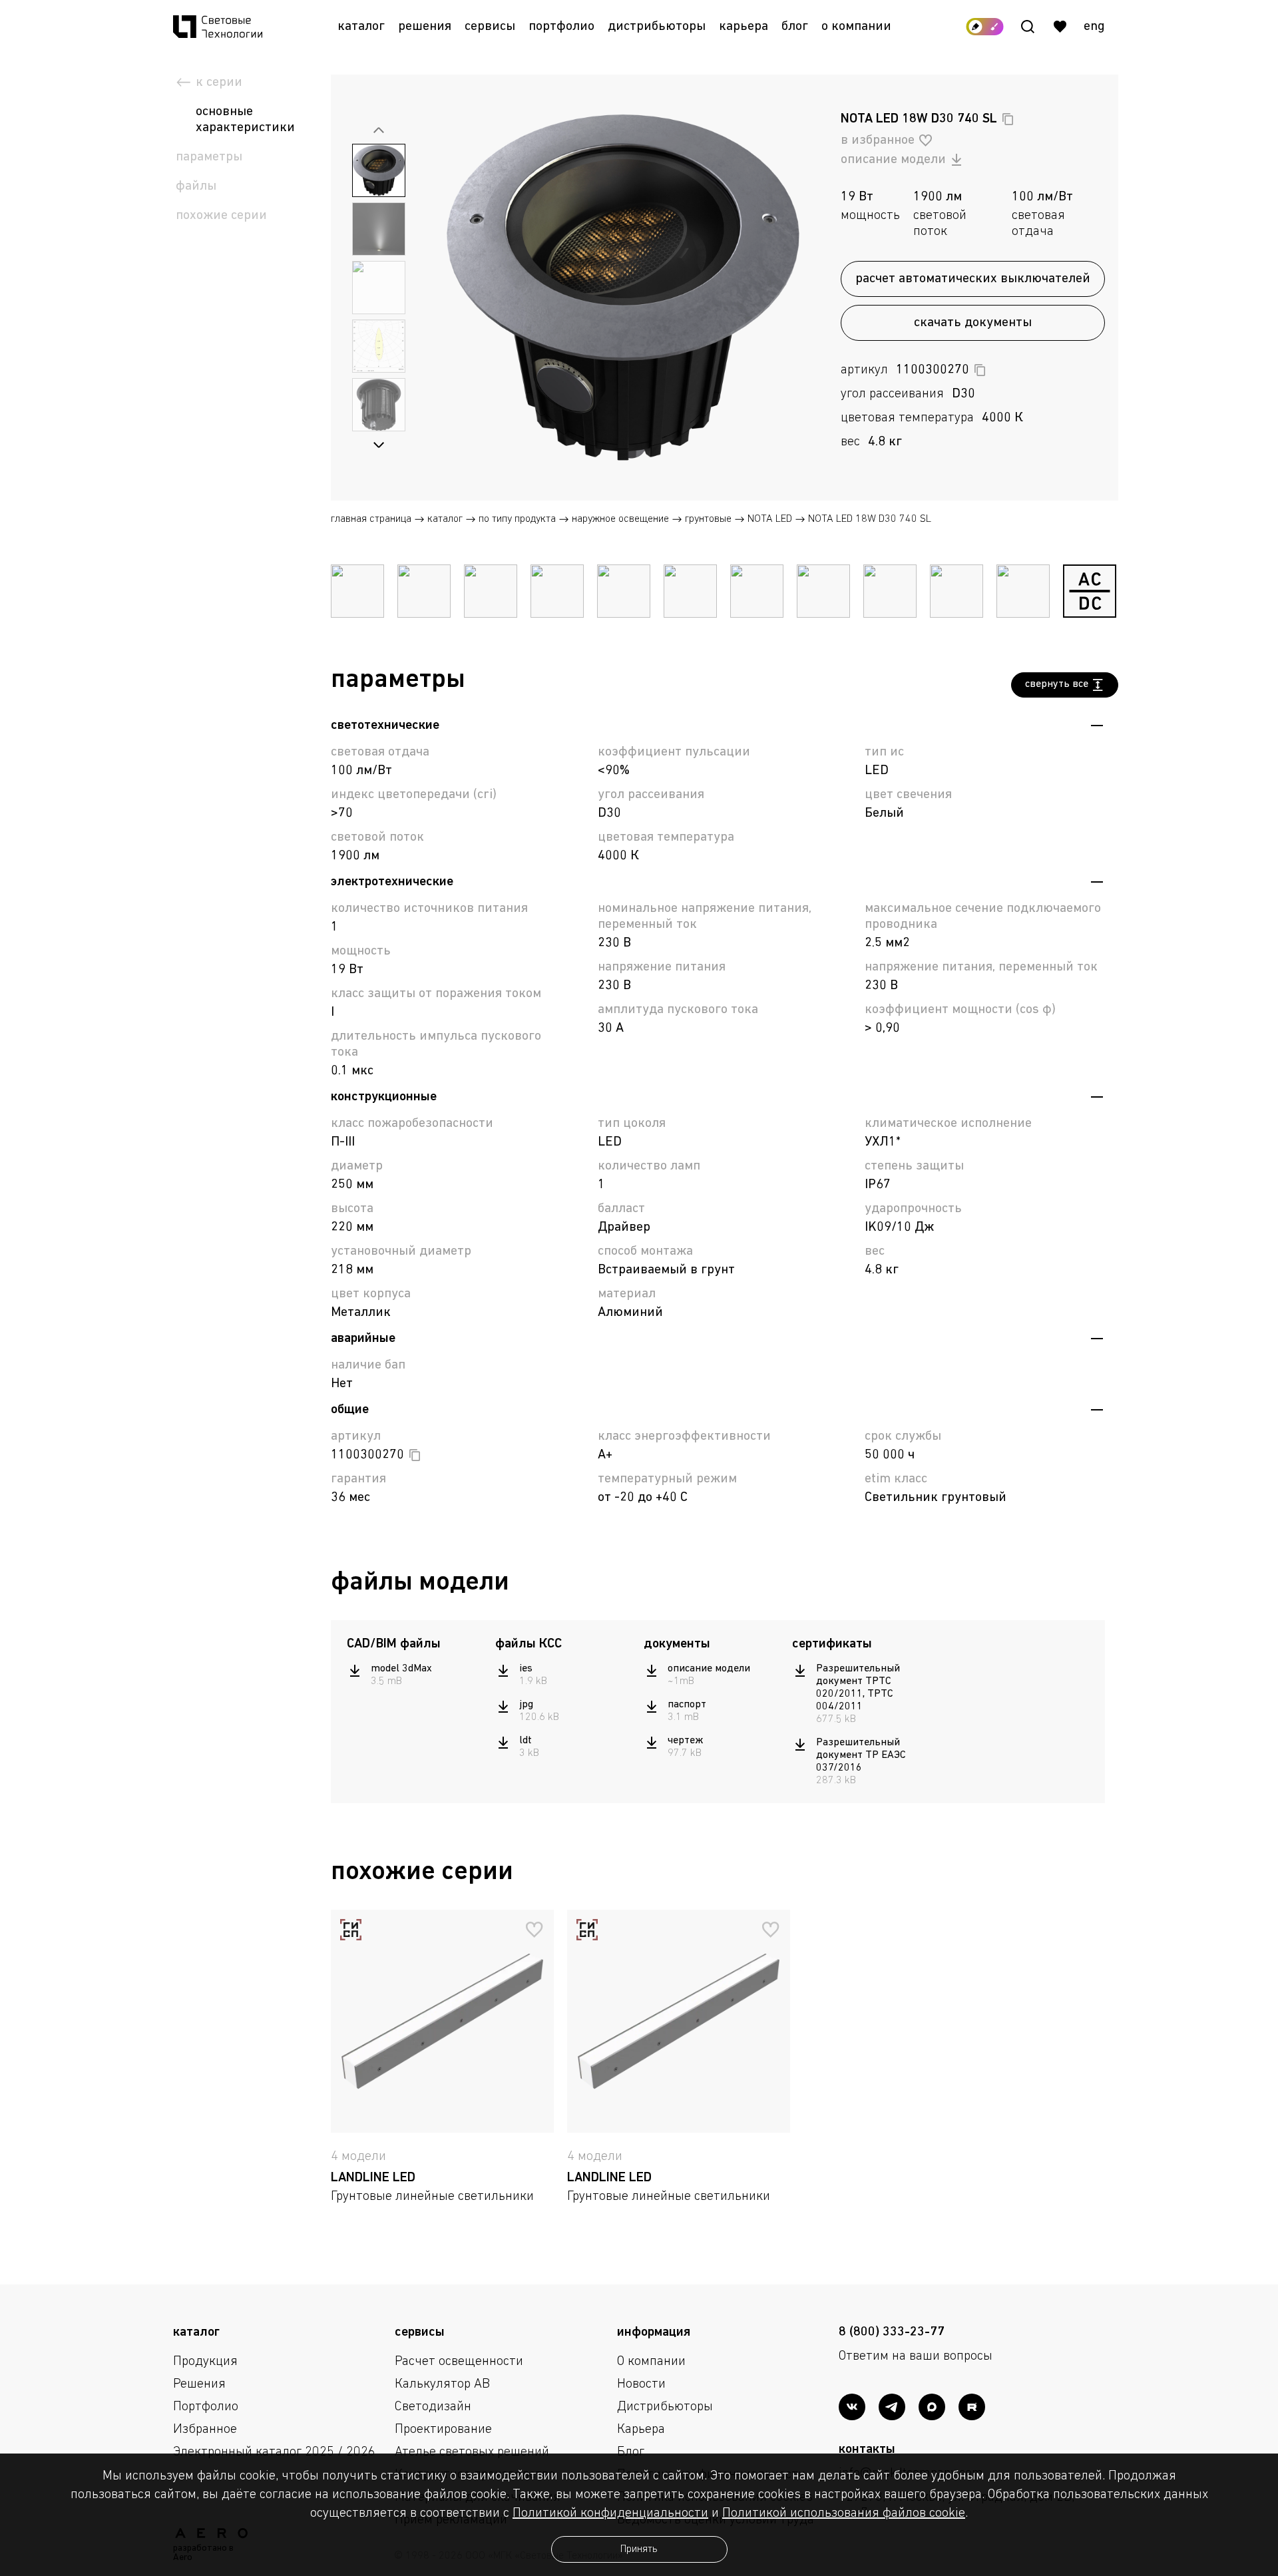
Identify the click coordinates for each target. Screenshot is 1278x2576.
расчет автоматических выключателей (973, 279)
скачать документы (973, 323)
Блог (795, 27)
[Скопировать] (1008, 119)
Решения (425, 27)
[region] (414, 1675)
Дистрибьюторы (657, 27)
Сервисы (490, 27)
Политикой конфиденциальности (610, 2513)
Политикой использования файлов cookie (844, 2513)
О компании (856, 27)
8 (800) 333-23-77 (892, 2332)
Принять (639, 2549)
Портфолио (561, 27)
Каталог (361, 27)
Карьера (744, 27)
